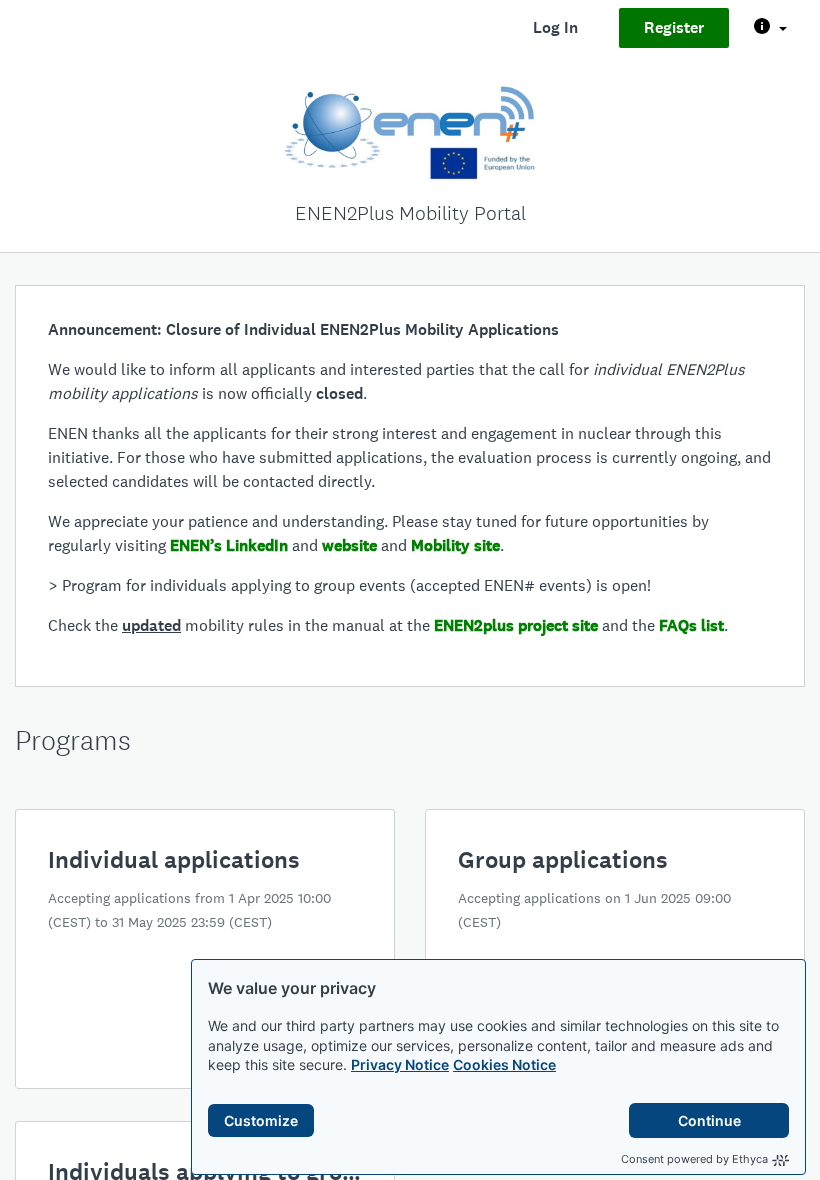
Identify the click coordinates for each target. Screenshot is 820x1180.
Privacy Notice (400, 1064)
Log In (555, 27)
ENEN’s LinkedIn (229, 545)
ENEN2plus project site (516, 625)
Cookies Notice (504, 1064)
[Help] (770, 28)
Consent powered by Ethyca (694, 1159)
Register (674, 27)
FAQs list (691, 625)
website (349, 545)
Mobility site (455, 545)
